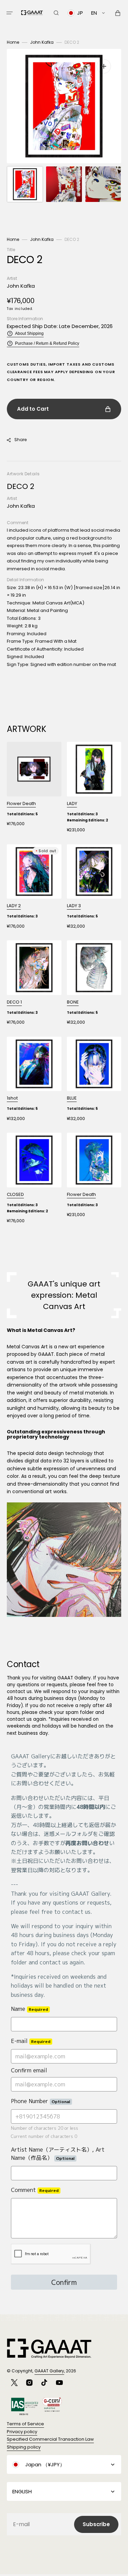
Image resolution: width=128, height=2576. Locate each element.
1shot (12, 1098)
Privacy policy (22, 2432)
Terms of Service (25, 2424)
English (22, 2491)
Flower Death (21, 803)
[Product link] (34, 787)
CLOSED (15, 1194)
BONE (73, 1002)
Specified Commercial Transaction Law (50, 2439)
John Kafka (42, 42)
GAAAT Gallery (49, 2371)
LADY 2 (14, 906)
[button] (10, 13)
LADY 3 (74, 906)
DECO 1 (14, 1002)
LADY (72, 803)
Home (13, 42)
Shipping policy (24, 2447)
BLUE (72, 1098)
